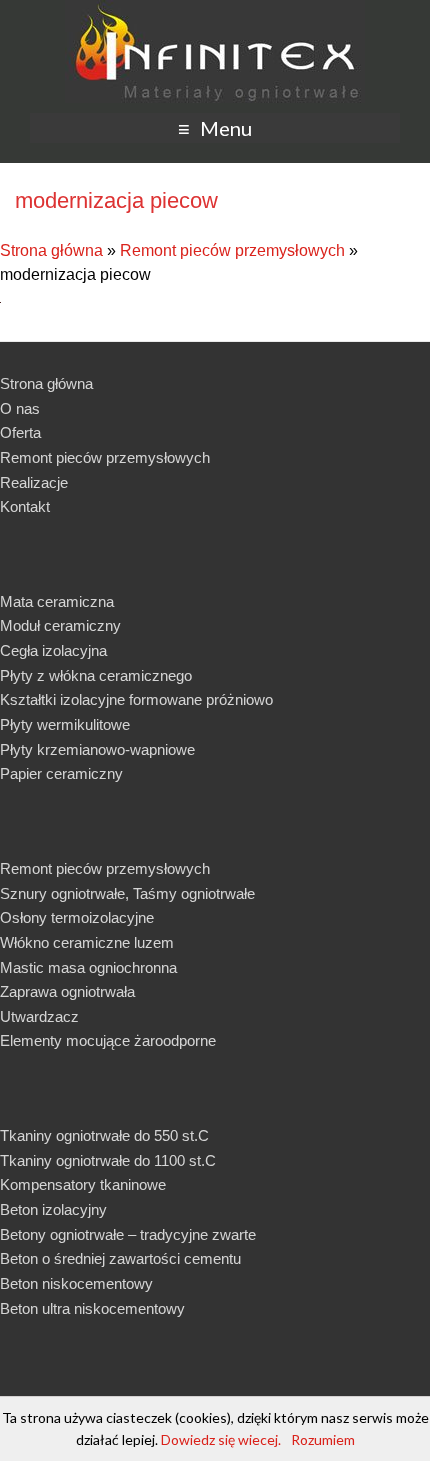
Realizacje (34, 482)
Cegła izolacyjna (53, 650)
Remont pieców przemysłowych (232, 250)
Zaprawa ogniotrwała (67, 991)
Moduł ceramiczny (60, 625)
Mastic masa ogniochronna (88, 967)
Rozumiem (323, 1439)
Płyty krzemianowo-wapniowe (97, 749)
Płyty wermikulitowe (65, 724)
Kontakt (25, 506)
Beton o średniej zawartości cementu (120, 1258)
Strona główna (51, 250)
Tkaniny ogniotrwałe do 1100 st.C (108, 1160)
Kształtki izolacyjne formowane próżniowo (136, 699)
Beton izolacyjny (53, 1209)
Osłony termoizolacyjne (77, 917)
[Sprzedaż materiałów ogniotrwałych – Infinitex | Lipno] (215, 9)
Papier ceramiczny (61, 773)
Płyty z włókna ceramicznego (96, 675)
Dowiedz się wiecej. (221, 1439)
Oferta (20, 432)
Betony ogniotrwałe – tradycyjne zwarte (128, 1234)
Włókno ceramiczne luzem (87, 942)
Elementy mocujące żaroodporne (108, 1040)
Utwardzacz (39, 1016)
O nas (20, 408)
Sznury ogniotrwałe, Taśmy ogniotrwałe (127, 893)
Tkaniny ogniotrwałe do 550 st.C (104, 1135)
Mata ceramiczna (57, 601)
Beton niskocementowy (76, 1283)
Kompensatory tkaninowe (83, 1184)
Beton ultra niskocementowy (92, 1308)
